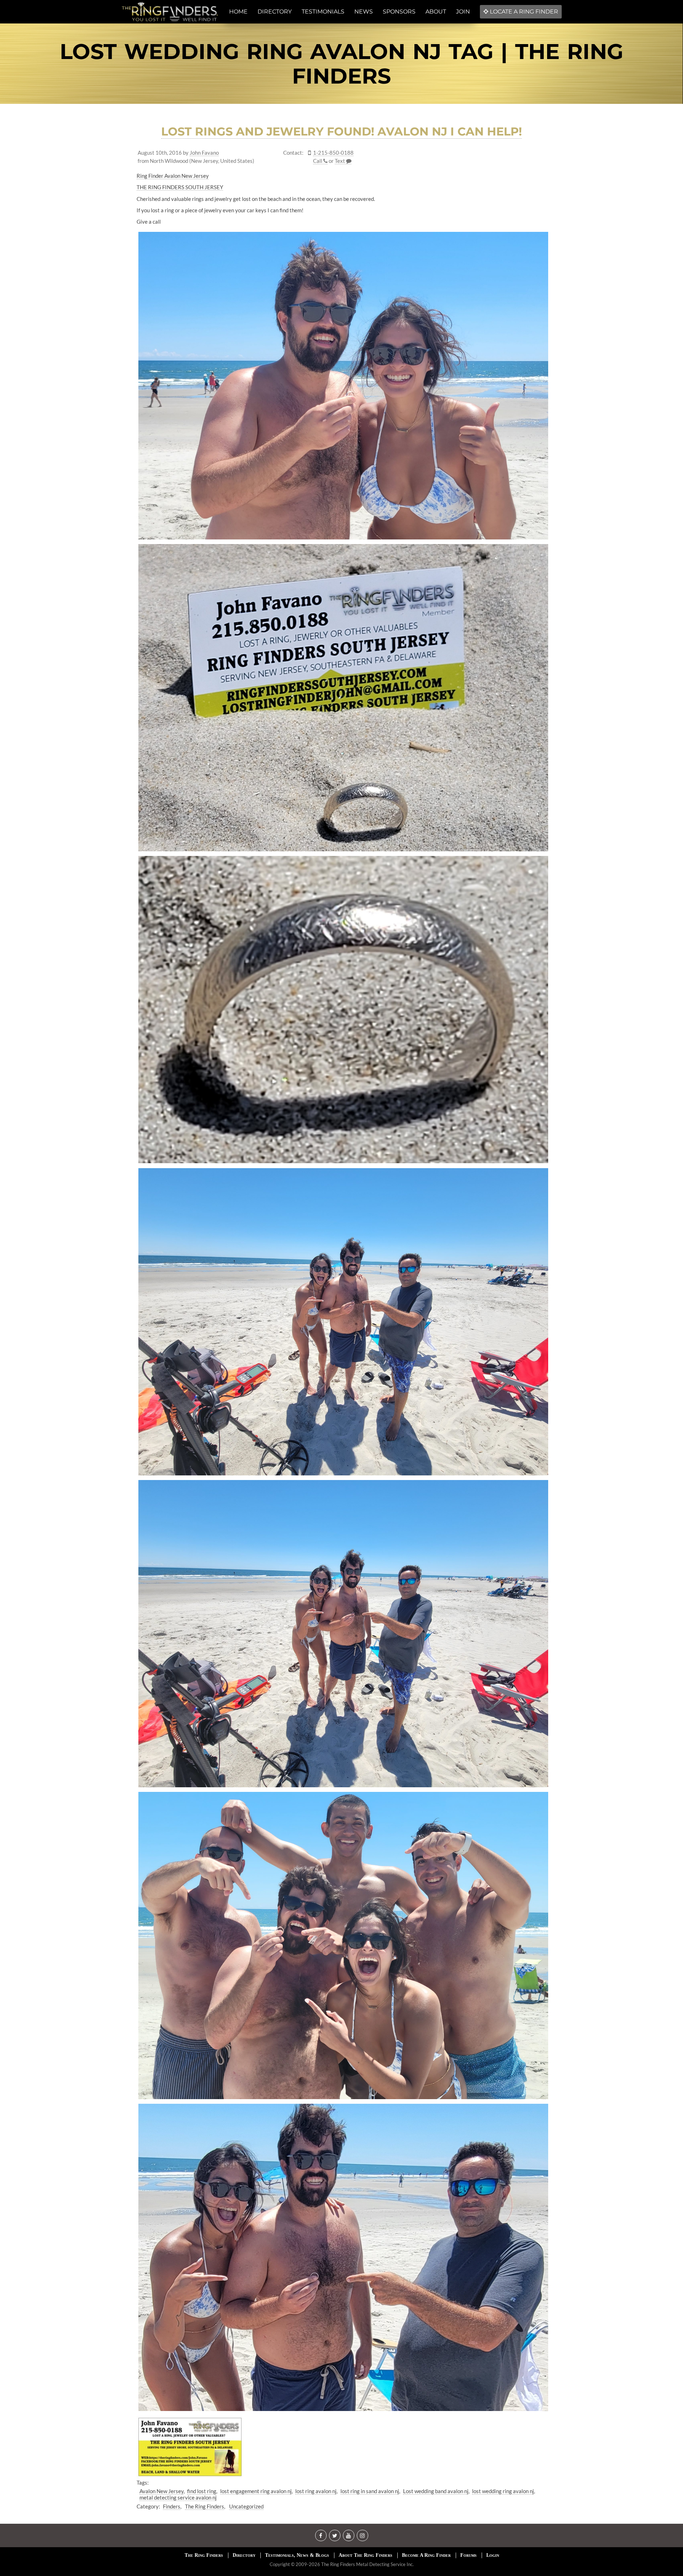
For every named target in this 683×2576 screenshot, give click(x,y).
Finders (172, 2506)
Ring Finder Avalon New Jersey (173, 176)
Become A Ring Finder (426, 2555)
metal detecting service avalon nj (178, 2497)
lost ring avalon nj (316, 2491)
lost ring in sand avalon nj (370, 2491)
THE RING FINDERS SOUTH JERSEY (180, 187)
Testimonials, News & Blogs (297, 2555)
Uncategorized (246, 2506)
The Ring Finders (205, 2506)
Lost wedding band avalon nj (436, 2491)
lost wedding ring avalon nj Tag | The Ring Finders (341, 64)
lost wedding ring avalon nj (503, 2491)
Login (493, 2555)
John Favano (204, 153)
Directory (244, 2555)
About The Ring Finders (366, 2555)
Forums (468, 2555)
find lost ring (202, 2491)
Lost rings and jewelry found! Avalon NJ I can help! (341, 131)
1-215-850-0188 (333, 153)
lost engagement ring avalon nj (256, 2491)
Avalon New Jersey (162, 2491)
